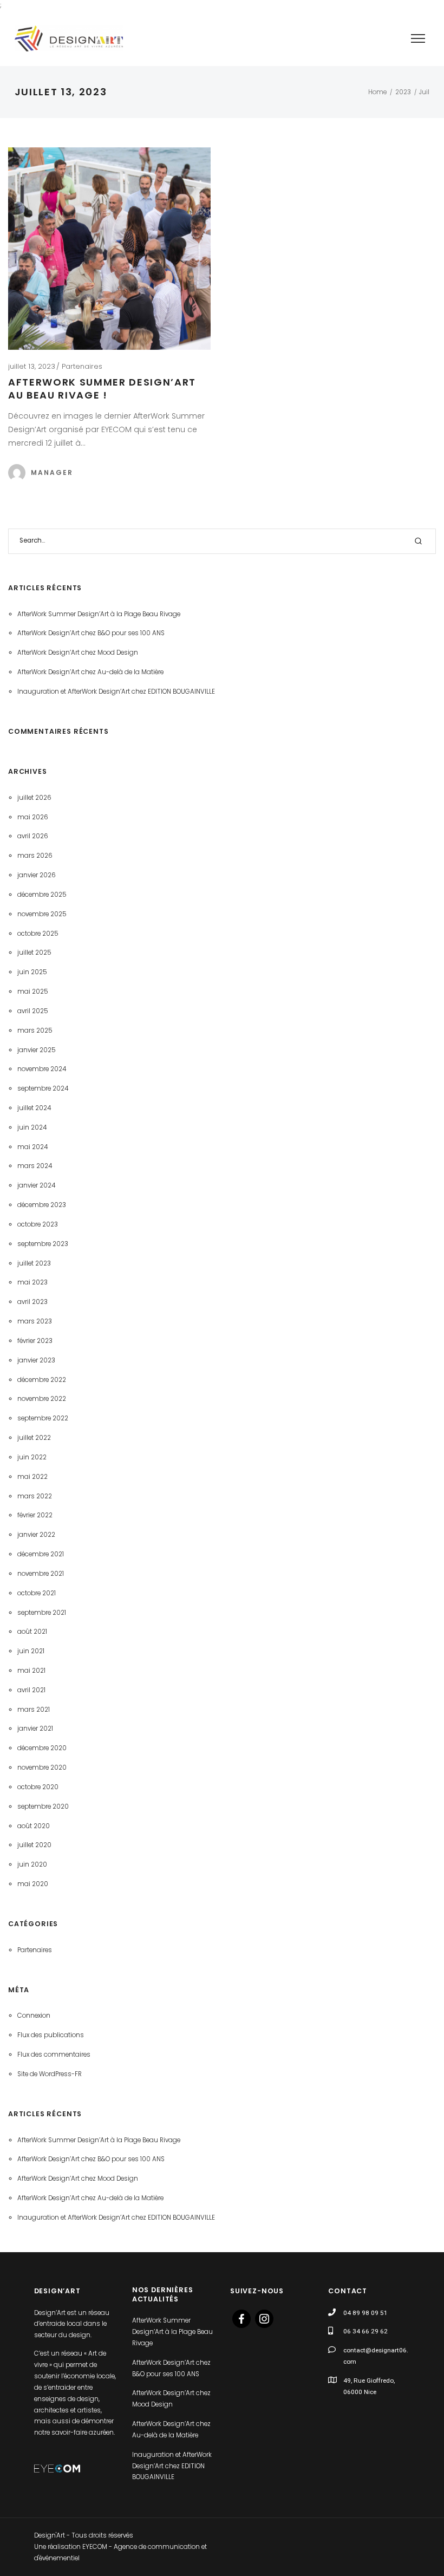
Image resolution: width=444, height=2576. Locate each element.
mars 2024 (35, 1166)
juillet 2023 (34, 1263)
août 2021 (32, 1632)
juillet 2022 (34, 1438)
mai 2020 (33, 1884)
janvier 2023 (36, 1360)
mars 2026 (35, 856)
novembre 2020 (42, 1768)
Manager (52, 472)
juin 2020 (32, 1864)
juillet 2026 (34, 798)
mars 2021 (34, 1710)
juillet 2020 (34, 1845)
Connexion (34, 2016)
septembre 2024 (43, 1088)
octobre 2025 (38, 934)
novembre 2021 (41, 1574)
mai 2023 (32, 1282)
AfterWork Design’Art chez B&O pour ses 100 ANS (91, 633)
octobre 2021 (37, 1593)
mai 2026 (33, 817)
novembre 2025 (42, 914)
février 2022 (35, 1515)
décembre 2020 (42, 1748)
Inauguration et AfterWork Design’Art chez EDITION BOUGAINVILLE (116, 692)
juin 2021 (31, 1651)
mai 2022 (32, 1477)
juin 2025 (32, 972)
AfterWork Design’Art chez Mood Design (78, 653)
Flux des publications (51, 2035)
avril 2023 (32, 1302)
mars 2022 (35, 1496)
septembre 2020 (43, 1807)
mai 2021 (31, 1671)
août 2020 (34, 1826)
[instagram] (264, 2318)
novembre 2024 (42, 1069)
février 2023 (35, 1341)
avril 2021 (31, 1690)
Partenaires (82, 366)
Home (377, 92)
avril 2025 (33, 1011)
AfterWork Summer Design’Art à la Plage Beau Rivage (99, 614)
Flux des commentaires (54, 2055)
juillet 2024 (34, 1108)
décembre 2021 (41, 1554)
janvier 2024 (36, 1185)
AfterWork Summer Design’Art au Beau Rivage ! (102, 389)
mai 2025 (33, 992)
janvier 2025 (37, 1050)
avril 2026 (33, 836)
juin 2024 (32, 1127)
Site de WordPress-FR (50, 2074)
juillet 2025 (34, 953)
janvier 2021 (35, 1729)
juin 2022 (32, 1457)
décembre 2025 (42, 895)
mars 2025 (35, 1031)
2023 (403, 92)
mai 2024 (32, 1147)
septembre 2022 (43, 1418)
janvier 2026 (37, 875)
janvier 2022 (36, 1535)
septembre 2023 (43, 1244)
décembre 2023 (42, 1205)
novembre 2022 (42, 1399)
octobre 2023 (38, 1224)
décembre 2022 (42, 1380)
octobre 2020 (38, 1787)
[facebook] (241, 2318)
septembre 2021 (42, 1613)
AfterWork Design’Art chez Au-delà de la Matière (90, 672)
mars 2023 (35, 1321)
